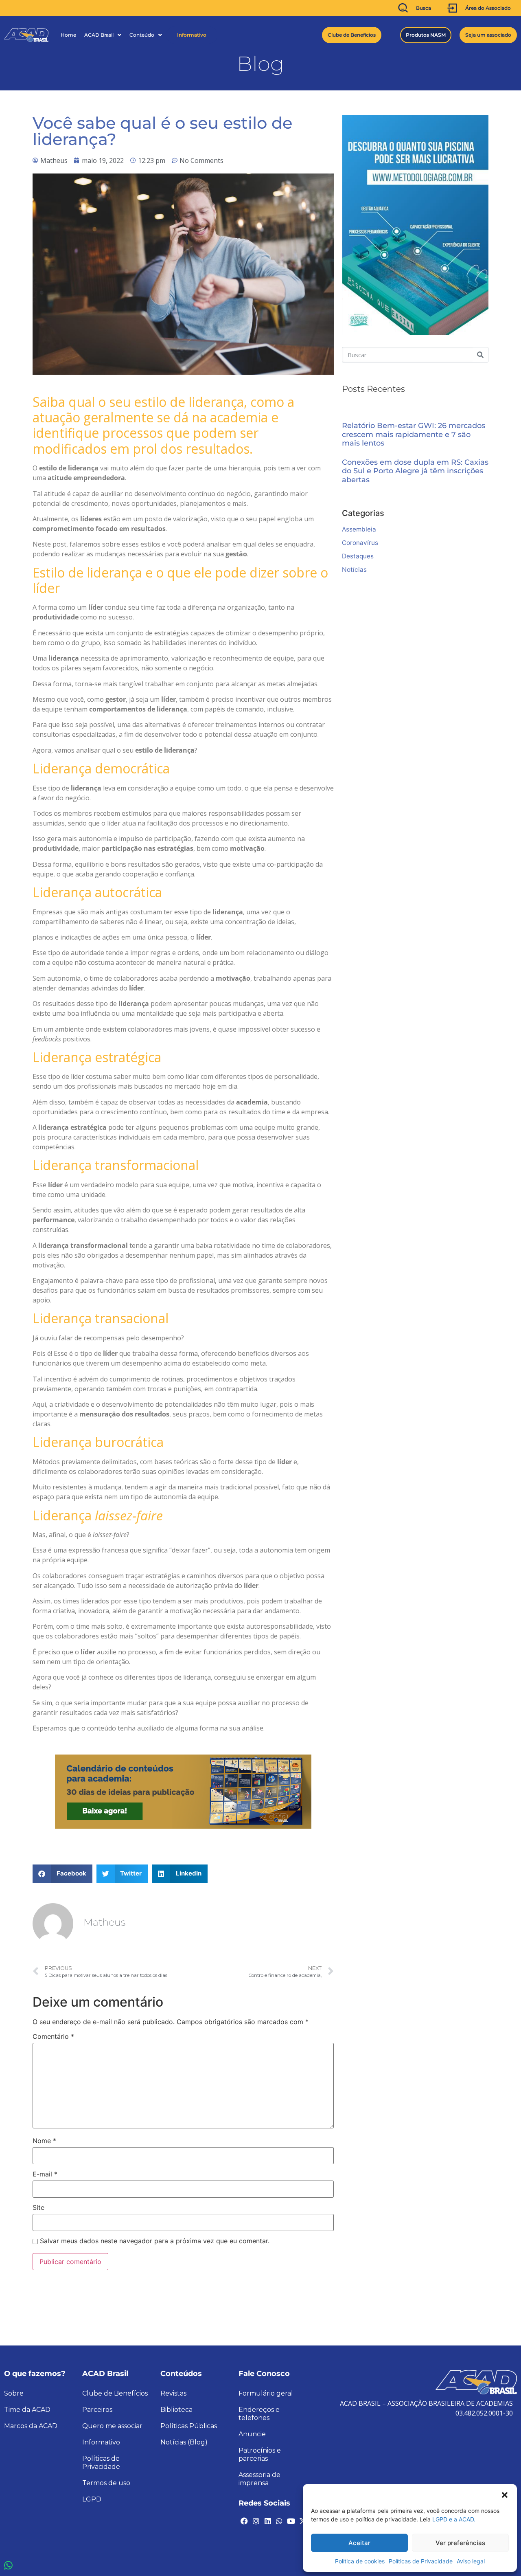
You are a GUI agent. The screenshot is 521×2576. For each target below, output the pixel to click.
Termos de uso (106, 2483)
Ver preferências (460, 2543)
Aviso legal (471, 2561)
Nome (44, 2141)
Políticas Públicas (189, 2426)
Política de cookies (360, 2561)
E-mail (45, 2174)
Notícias (354, 570)
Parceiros (97, 2410)
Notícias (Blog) (184, 2442)
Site (38, 2207)
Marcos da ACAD (31, 2426)
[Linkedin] (267, 2521)
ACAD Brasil (99, 35)
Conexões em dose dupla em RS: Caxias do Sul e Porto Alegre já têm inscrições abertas (415, 471)
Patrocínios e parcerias (260, 2454)
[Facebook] (244, 2521)
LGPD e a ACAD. (454, 2519)
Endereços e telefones (259, 2414)
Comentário (53, 2036)
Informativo (192, 35)
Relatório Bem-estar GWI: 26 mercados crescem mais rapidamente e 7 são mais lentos (414, 435)
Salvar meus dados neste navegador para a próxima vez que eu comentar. (155, 2241)
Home (68, 35)
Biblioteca (176, 2410)
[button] (505, 2494)
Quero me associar (112, 2426)
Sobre (14, 2393)
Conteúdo (142, 35)
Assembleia (359, 529)
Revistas (173, 2393)
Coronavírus (360, 543)
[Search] (480, 355)
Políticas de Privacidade (421, 2561)
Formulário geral (266, 2393)
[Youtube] (291, 2521)
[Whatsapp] (279, 2521)
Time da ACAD (27, 2410)
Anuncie (252, 2434)
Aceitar (359, 2543)
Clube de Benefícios (115, 2393)
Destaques (358, 556)
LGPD (92, 2499)
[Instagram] (256, 2521)
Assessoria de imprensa (259, 2479)
